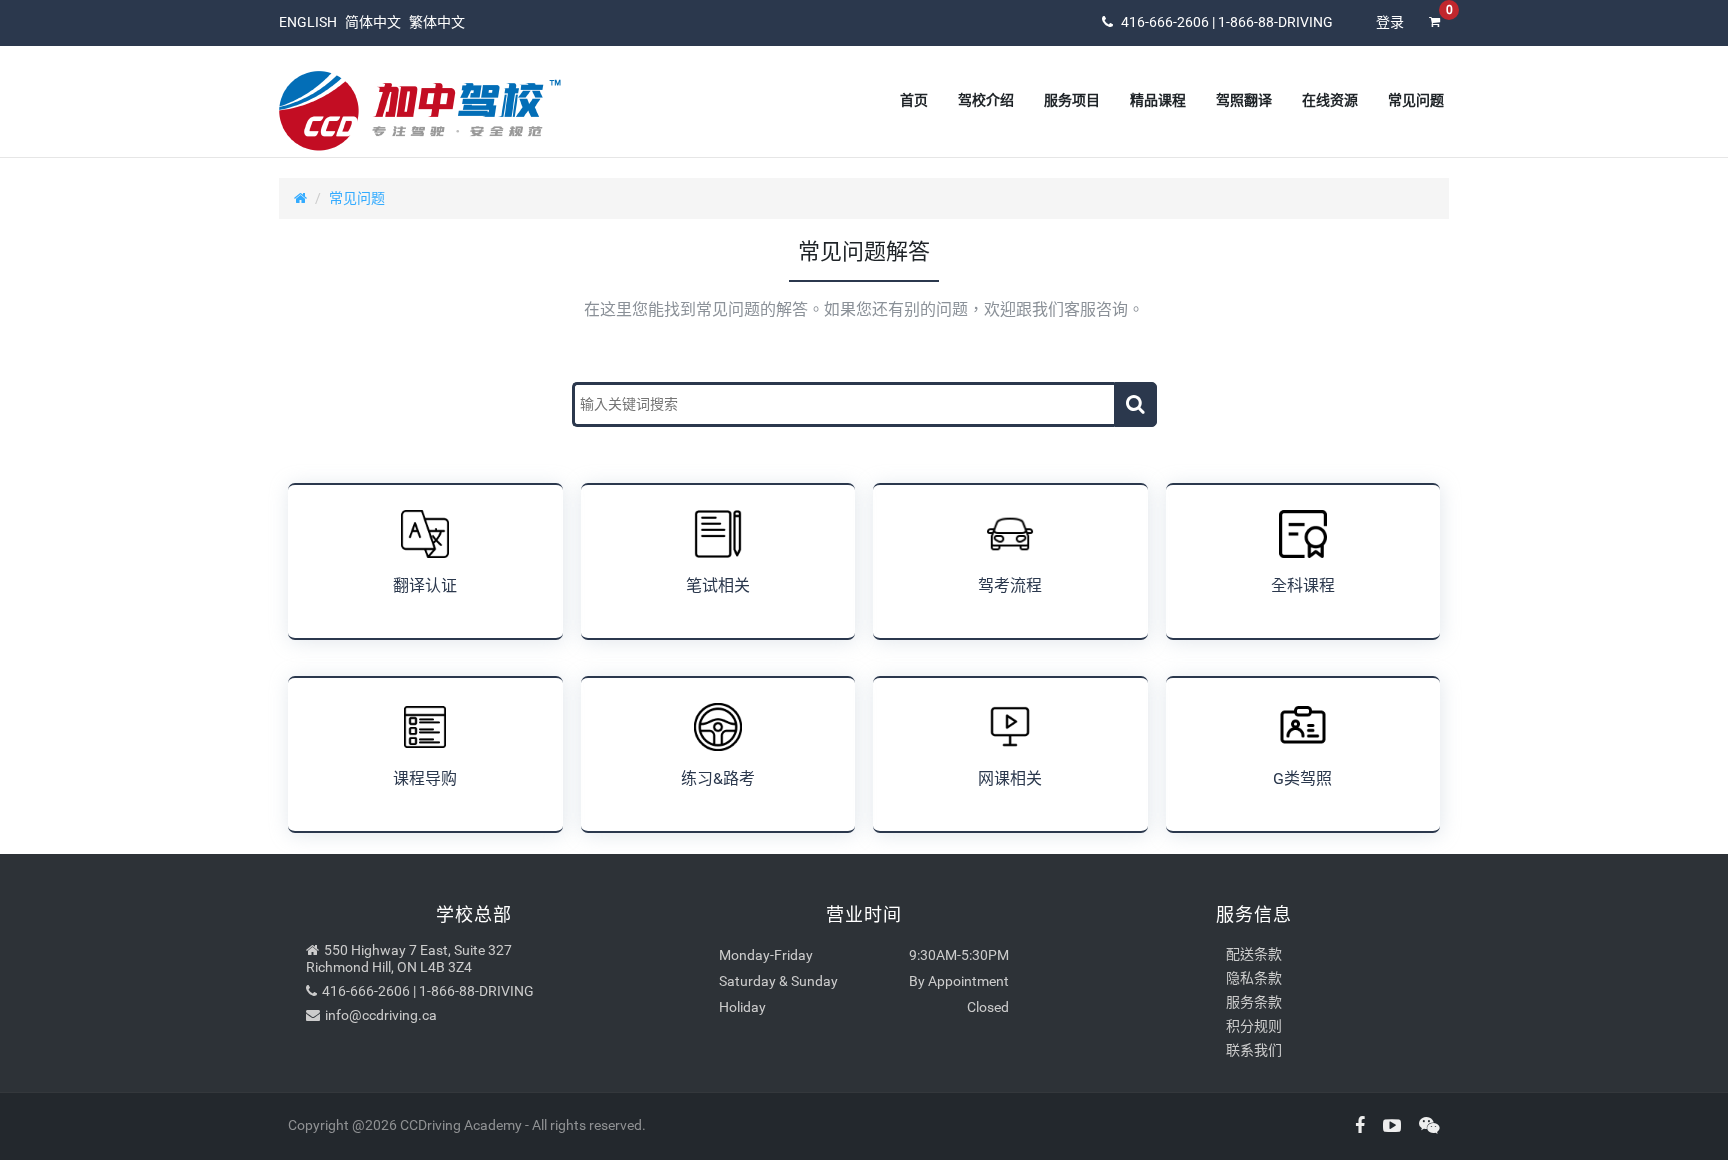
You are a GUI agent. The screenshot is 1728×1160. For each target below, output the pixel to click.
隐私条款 (1254, 978)
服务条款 (1254, 1002)
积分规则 (1254, 1026)
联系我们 (1254, 1050)
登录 (1390, 22)
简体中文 (373, 22)
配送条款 (1254, 954)
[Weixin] (1422, 1125)
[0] (1434, 35)
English (308, 22)
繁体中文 (437, 22)
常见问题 (357, 198)
